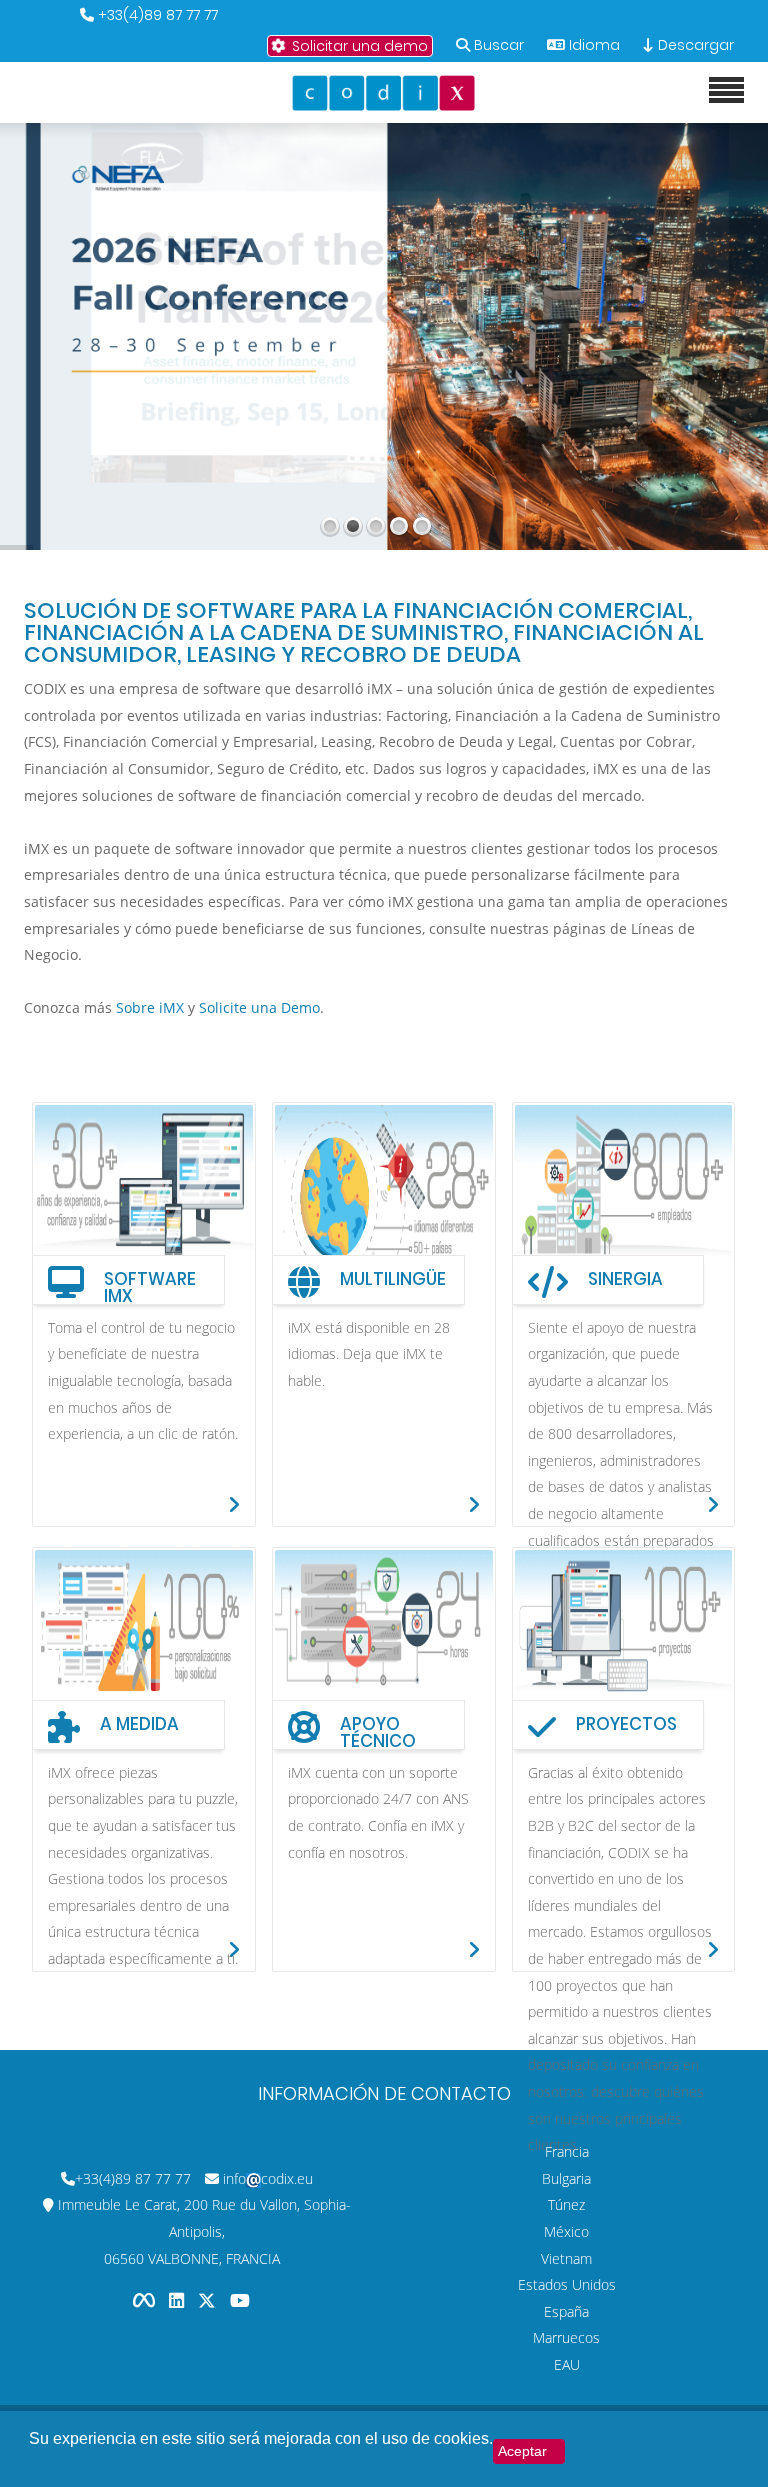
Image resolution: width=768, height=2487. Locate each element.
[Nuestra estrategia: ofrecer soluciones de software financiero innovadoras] (384, 1638)
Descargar (694, 45)
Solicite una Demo (259, 1007)
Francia (567, 2151)
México (566, 2231)
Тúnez (566, 2204)
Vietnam (566, 2258)
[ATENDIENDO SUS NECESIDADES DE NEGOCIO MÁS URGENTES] (384, 1193)
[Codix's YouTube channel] (240, 2299)
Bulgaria (566, 2178)
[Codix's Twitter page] (209, 2299)
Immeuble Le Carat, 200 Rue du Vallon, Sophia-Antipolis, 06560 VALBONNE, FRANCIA (204, 2231)
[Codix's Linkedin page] (178, 2299)
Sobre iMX (150, 1007)
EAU (567, 2364)
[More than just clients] (624, 1638)
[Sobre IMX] (144, 1193)
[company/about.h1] (624, 1193)
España (566, 2311)
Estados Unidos (567, 2284)
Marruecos (566, 2337)
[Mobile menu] (726, 91)
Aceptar (522, 2451)
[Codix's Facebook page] (146, 2299)
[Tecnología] (144, 1638)
